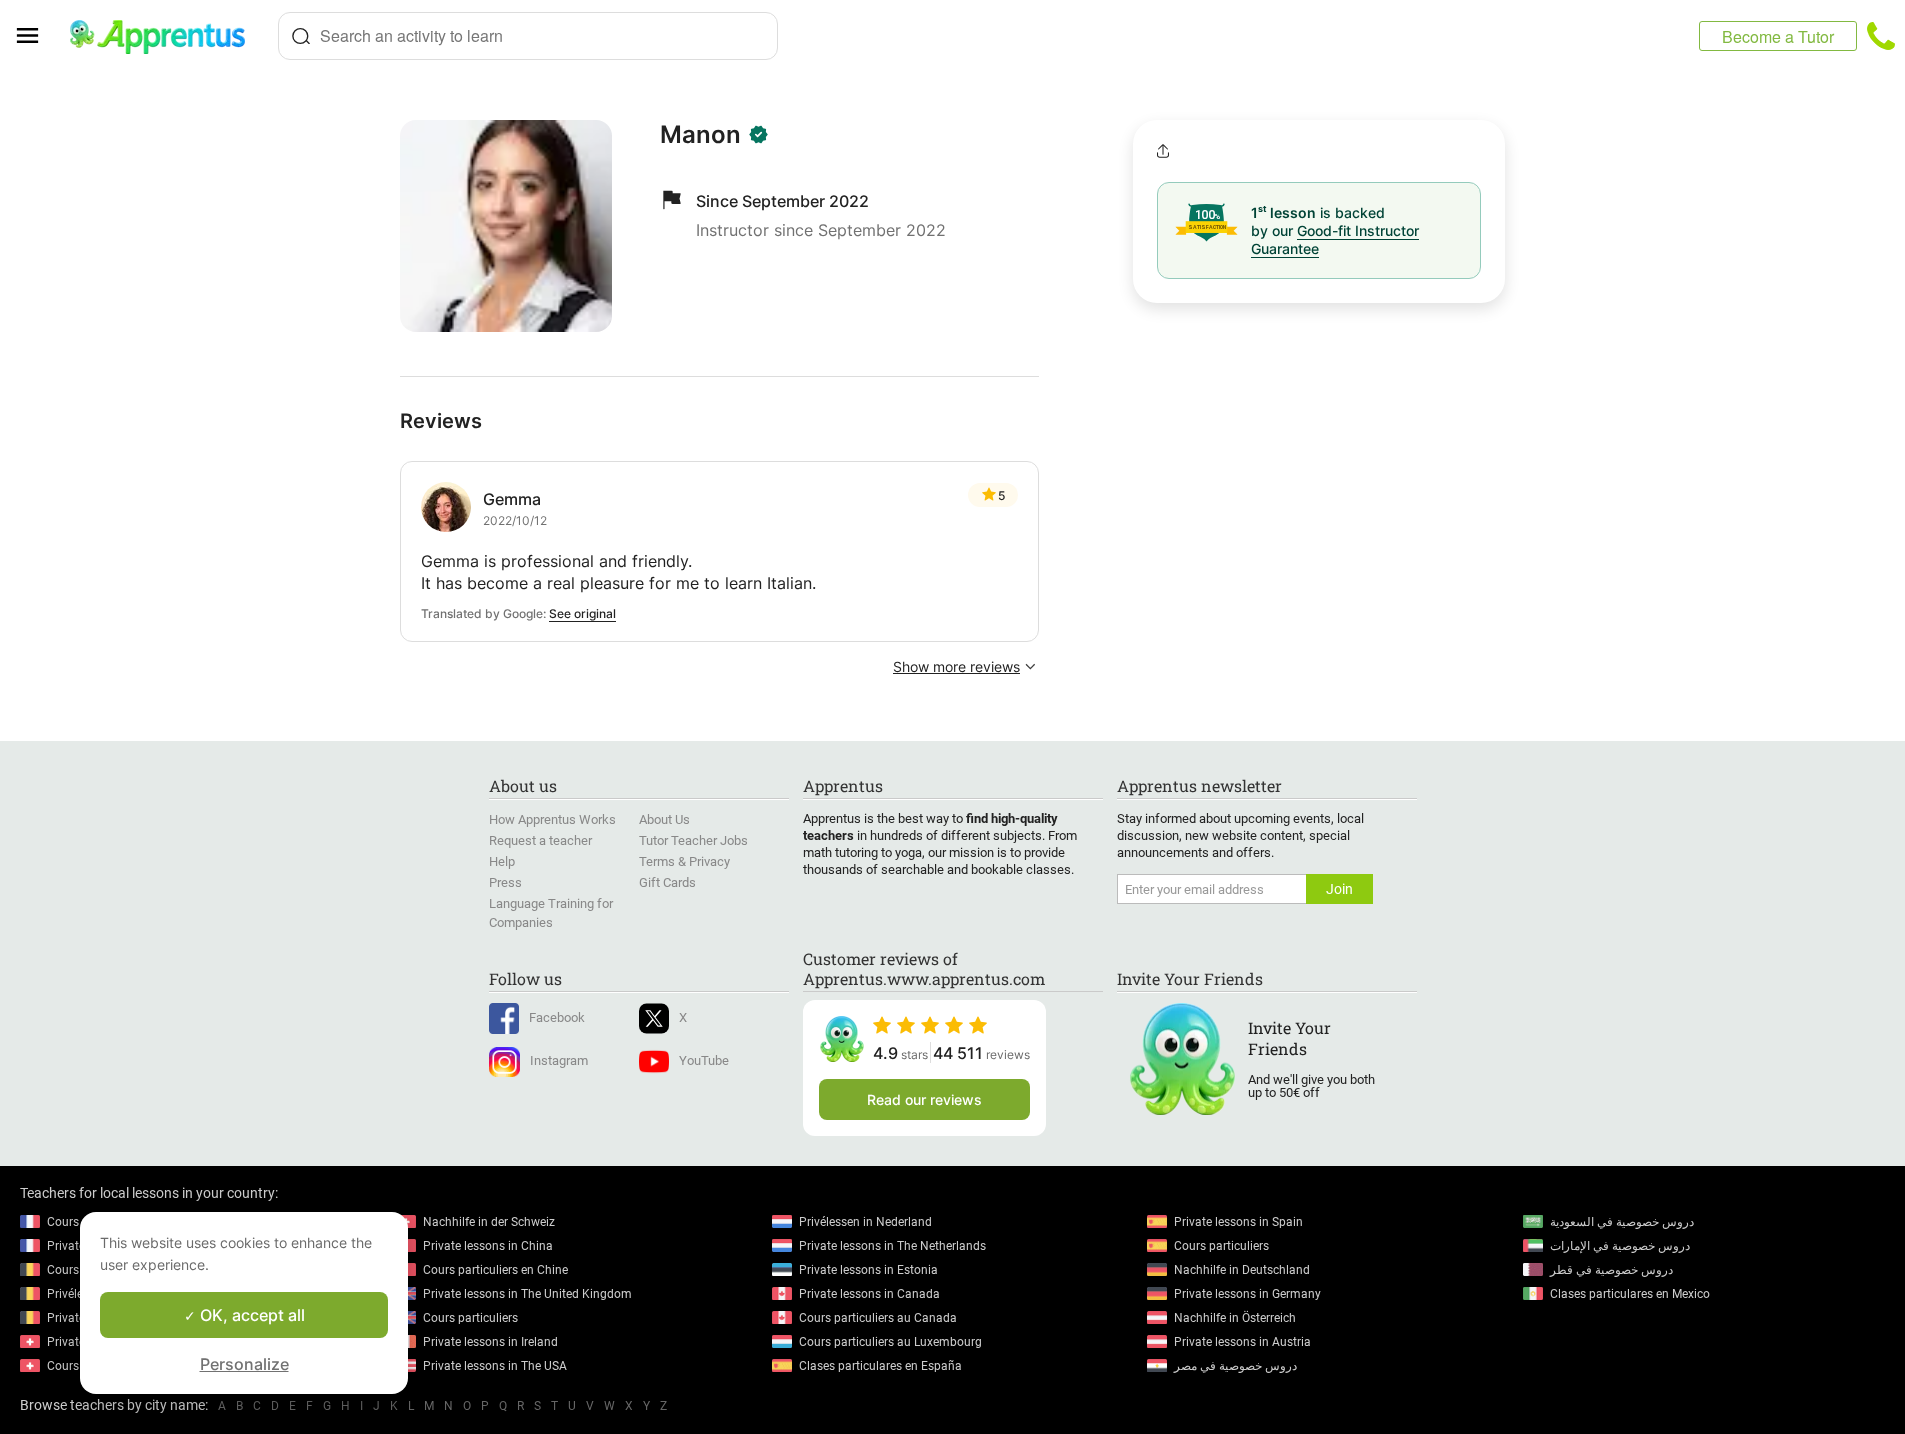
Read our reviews (924, 1099)
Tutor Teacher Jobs (693, 840)
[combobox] (528, 36)
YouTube (704, 1060)
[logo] (166, 36)
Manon (700, 134)
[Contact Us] (1881, 36)
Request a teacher (540, 840)
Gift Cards (667, 882)
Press (505, 882)
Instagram (559, 1060)
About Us (664, 819)
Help (502, 861)
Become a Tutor (1778, 36)
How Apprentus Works (552, 819)
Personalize (244, 1364)
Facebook (557, 1017)
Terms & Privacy (684, 861)
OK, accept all (250, 1315)
